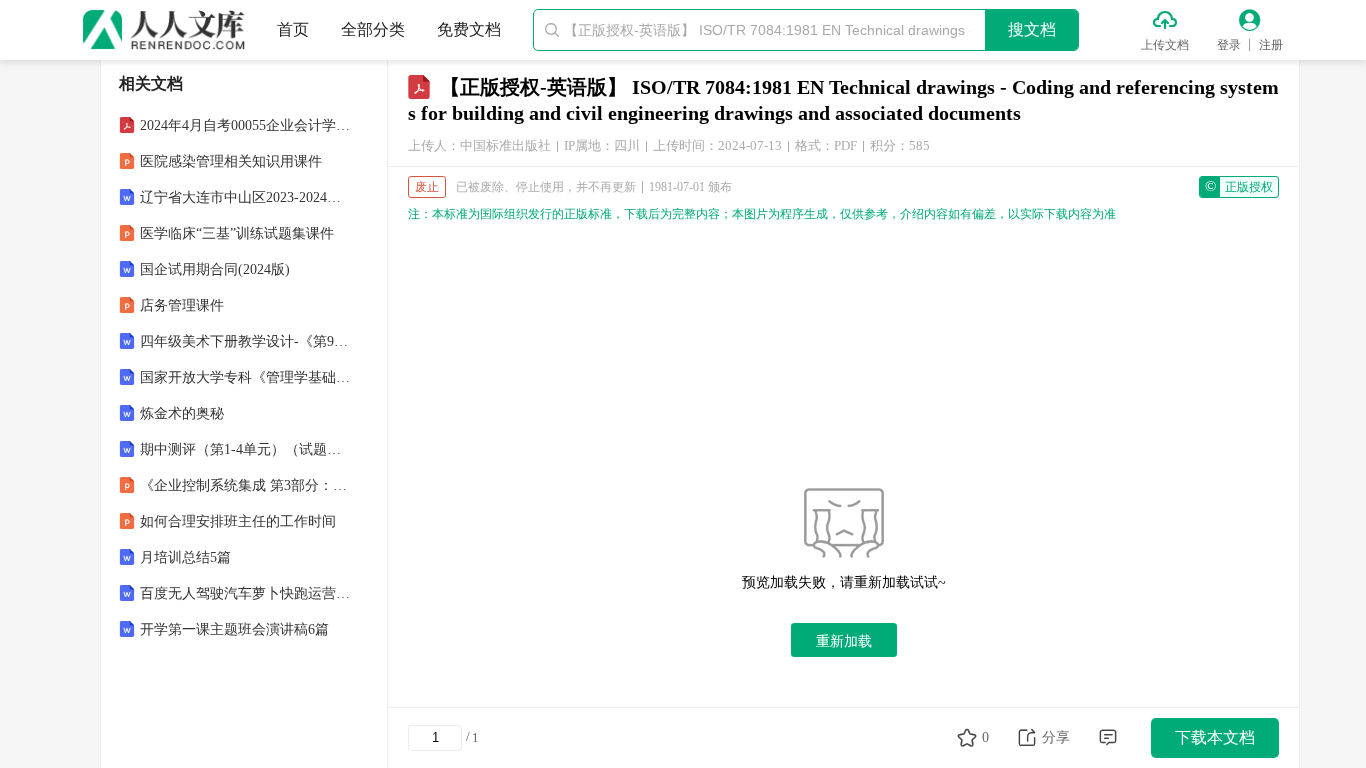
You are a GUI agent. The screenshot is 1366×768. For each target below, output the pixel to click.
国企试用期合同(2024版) (215, 269)
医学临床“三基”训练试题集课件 (237, 233)
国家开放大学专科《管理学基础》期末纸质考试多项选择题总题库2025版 (246, 377)
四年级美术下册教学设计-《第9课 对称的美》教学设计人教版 (246, 341)
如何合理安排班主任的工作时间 (238, 521)
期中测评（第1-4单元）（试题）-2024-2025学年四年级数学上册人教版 (246, 449)
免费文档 (469, 29)
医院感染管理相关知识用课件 (231, 161)
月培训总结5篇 (185, 557)
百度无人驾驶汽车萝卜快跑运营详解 (246, 593)
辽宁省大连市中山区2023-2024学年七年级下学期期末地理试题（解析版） (246, 197)
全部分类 (373, 29)
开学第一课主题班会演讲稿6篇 (234, 629)
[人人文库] (164, 30)
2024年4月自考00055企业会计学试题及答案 (246, 125)
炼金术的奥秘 (182, 413)
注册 (1271, 45)
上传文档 (1165, 45)
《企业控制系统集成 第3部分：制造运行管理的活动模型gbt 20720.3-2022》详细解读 (246, 485)
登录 (1229, 45)
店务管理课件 (182, 305)
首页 (293, 29)
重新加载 (844, 641)
